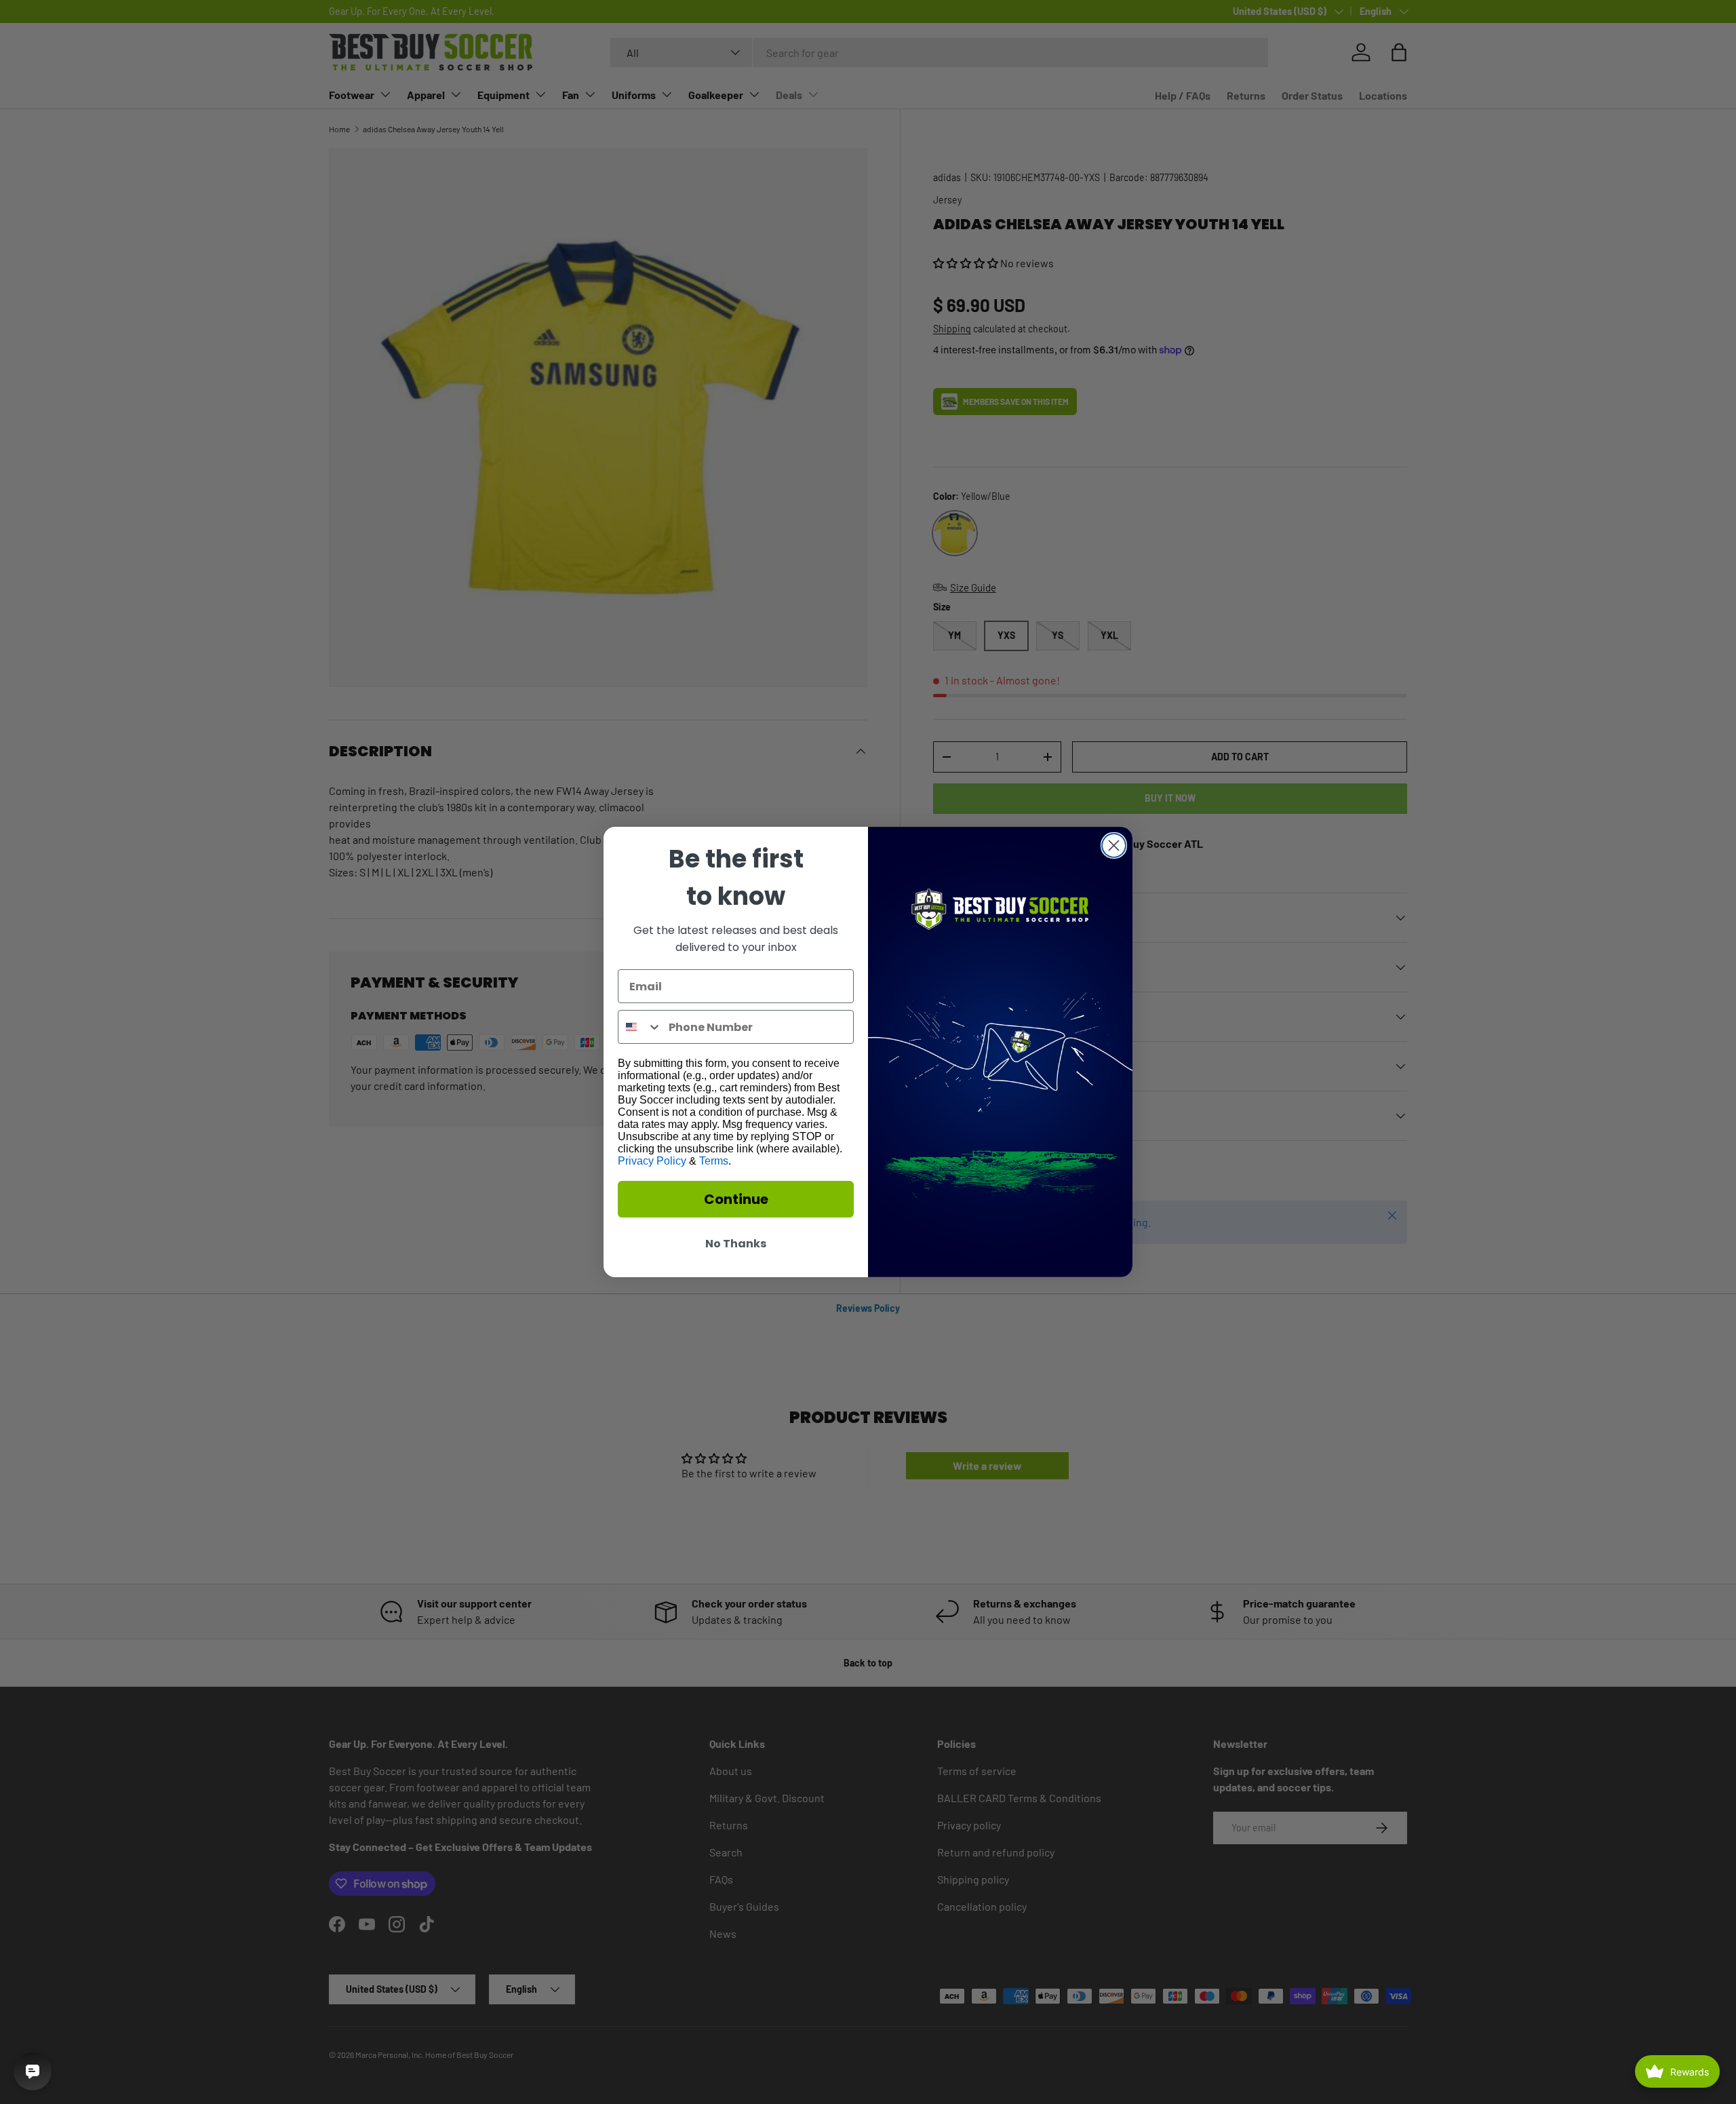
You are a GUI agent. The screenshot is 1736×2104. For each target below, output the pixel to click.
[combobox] (640, 1027)
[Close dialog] (1114, 845)
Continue (736, 1199)
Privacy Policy (652, 1161)
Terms (714, 1161)
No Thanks (736, 1244)
